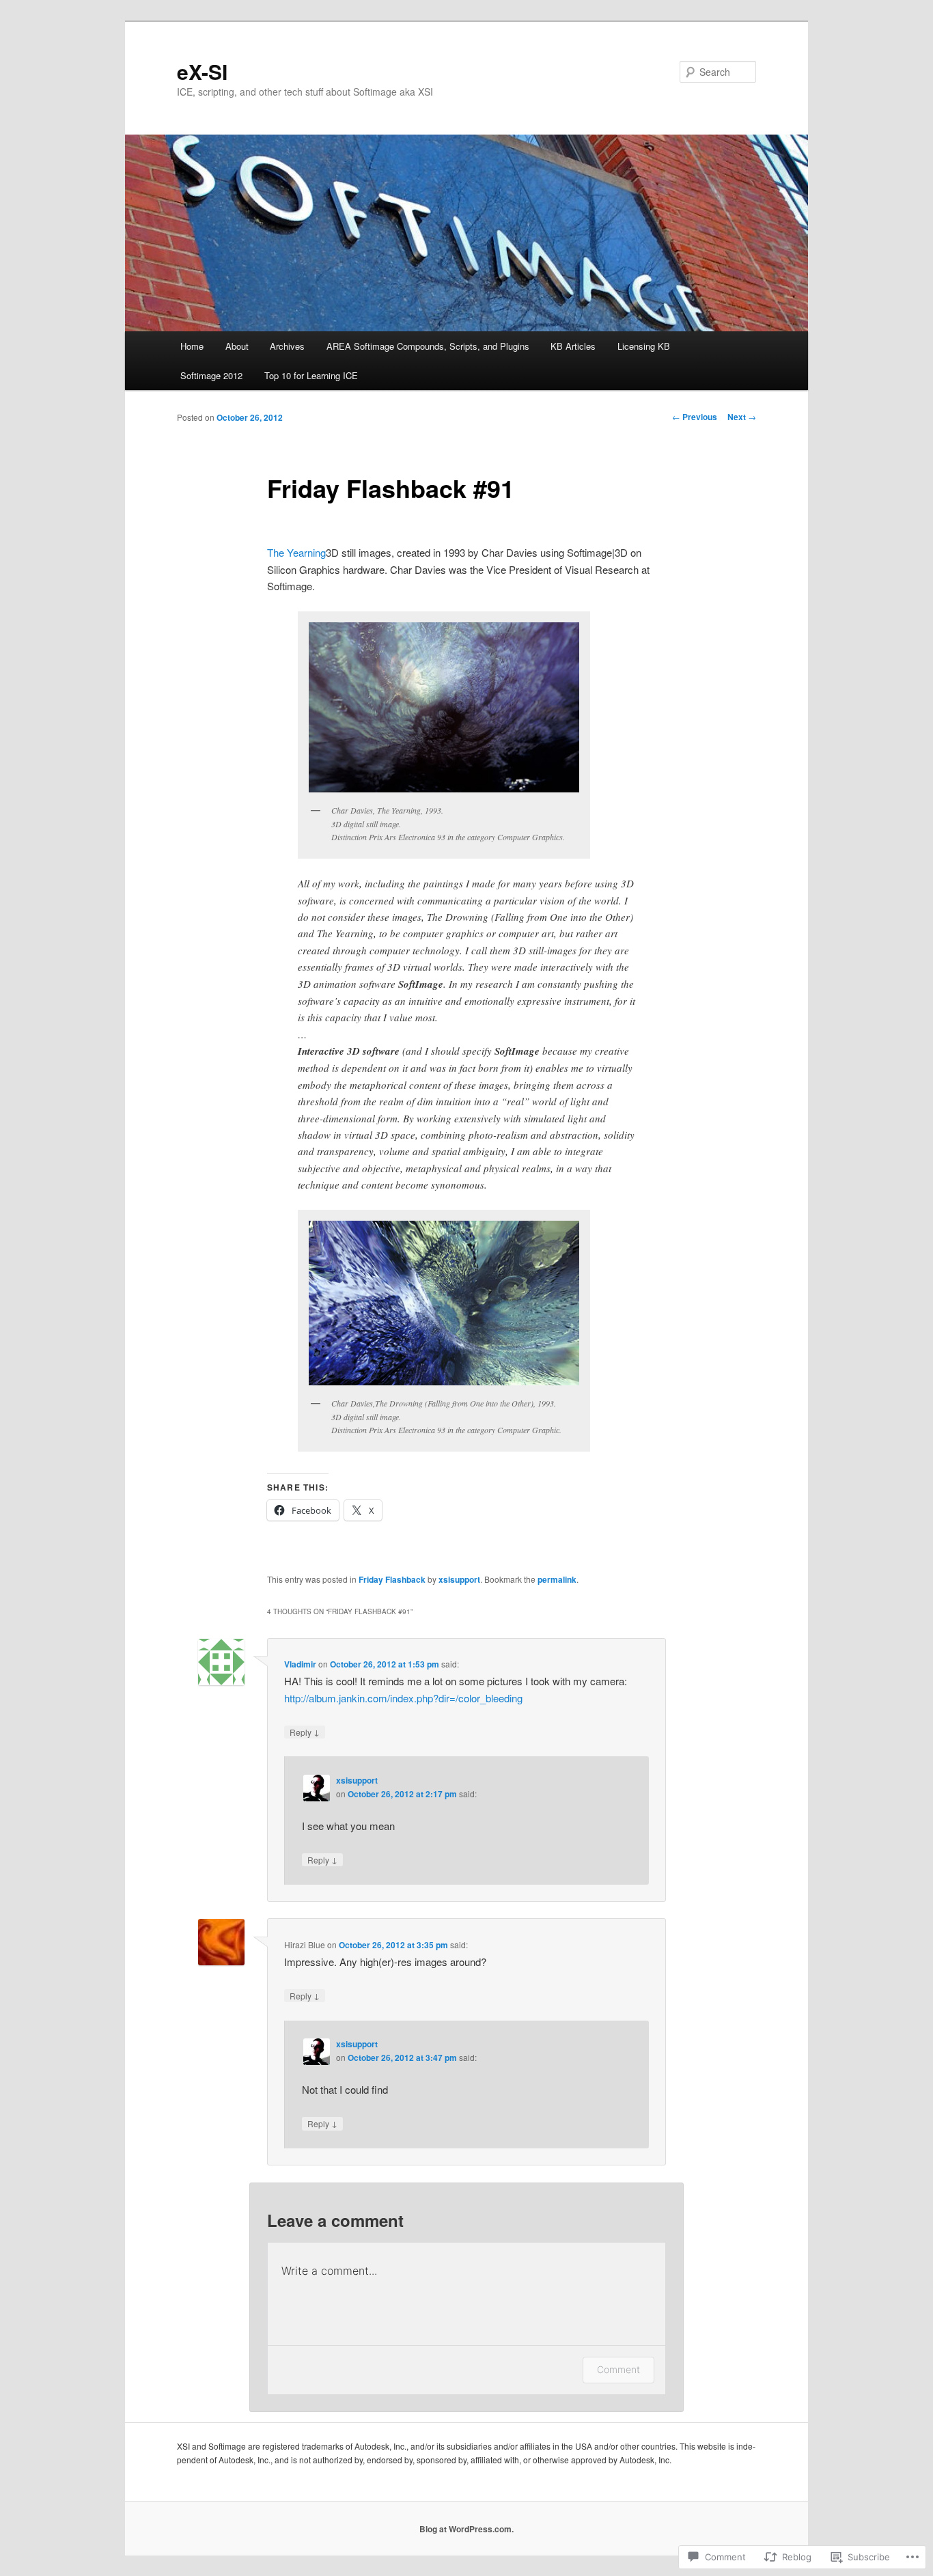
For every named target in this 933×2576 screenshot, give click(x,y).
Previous (695, 417)
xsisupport (459, 1579)
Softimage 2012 (211, 375)
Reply (305, 1732)
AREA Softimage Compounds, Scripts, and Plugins (428, 346)
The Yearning (296, 552)
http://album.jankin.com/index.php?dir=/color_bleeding (403, 1698)
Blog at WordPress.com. (466, 2529)
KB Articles (573, 346)
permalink (557, 1579)
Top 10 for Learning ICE (311, 375)
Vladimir (300, 1664)
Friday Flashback (392, 1579)
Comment (618, 2369)
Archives (287, 346)
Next (742, 417)
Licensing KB (644, 346)
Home (192, 346)
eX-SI (202, 71)
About (237, 346)
